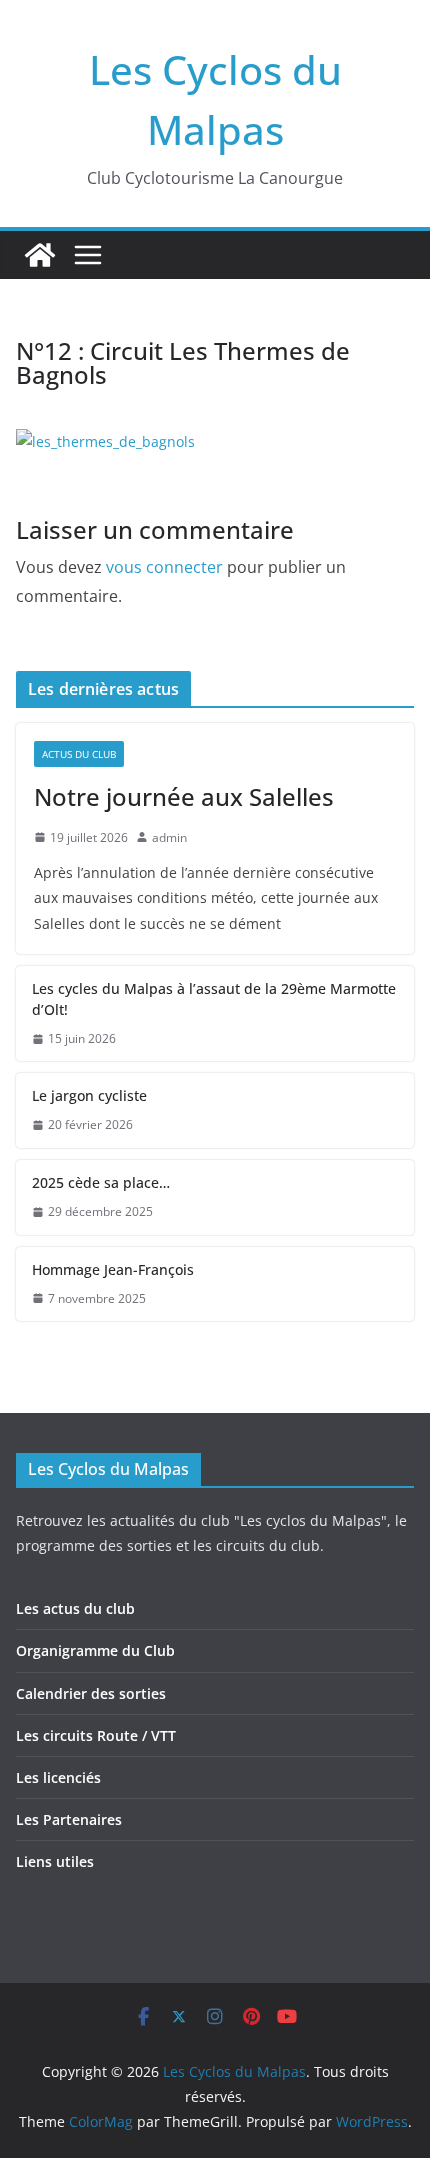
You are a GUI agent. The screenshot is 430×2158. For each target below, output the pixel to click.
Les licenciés (58, 1777)
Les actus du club (75, 1608)
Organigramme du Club (95, 1650)
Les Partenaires (69, 1819)
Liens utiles (55, 1861)
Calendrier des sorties (91, 1693)
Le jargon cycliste (89, 1095)
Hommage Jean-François (113, 1269)
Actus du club (79, 754)
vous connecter (164, 567)
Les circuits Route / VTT (96, 1735)
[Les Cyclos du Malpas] (40, 255)
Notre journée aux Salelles (184, 796)
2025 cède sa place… (101, 1182)
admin (169, 837)
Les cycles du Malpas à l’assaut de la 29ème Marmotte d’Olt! (214, 999)
